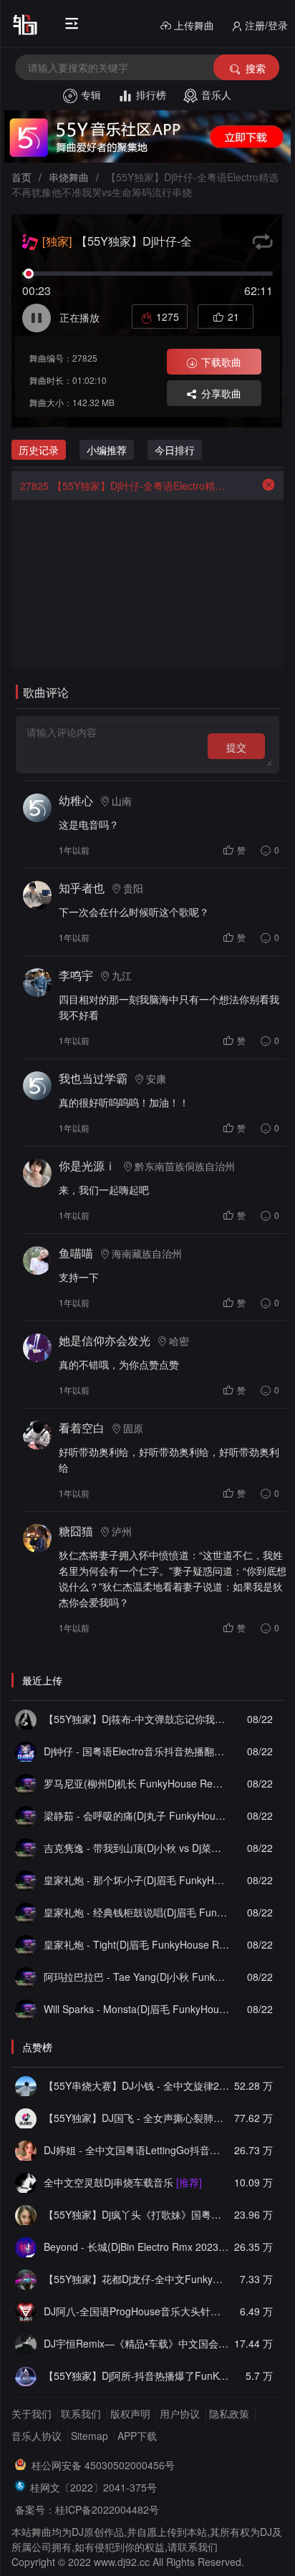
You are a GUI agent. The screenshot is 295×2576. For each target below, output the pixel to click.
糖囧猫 (76, 1531)
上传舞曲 (194, 25)
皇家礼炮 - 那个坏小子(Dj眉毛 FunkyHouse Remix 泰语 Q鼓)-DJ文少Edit (136, 1880)
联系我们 (81, 2413)
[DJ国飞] (26, 2118)
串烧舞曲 (69, 177)
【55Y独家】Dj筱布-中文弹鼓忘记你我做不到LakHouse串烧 (136, 1719)
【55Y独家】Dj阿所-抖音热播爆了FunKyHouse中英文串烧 (136, 2375)
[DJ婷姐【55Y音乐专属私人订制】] (26, 2150)
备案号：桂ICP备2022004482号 (87, 2509)
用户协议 (180, 2413)
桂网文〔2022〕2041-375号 (93, 2487)
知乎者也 (82, 888)
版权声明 (130, 2413)
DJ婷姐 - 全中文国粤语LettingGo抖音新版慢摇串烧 (136, 2150)
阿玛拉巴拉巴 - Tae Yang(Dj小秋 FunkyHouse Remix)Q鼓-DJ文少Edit (136, 1977)
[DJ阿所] (26, 2375)
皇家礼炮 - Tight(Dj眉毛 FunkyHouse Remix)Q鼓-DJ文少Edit (136, 1944)
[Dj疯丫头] (26, 2214)
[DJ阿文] (26, 1783)
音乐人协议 (37, 2436)
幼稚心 (76, 800)
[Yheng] (26, 2343)
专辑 (91, 95)
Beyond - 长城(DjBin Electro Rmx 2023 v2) (136, 2247)
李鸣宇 (76, 975)
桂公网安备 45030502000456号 (103, 2465)
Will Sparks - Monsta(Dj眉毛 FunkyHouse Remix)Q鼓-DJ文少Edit (136, 2009)
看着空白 (82, 1428)
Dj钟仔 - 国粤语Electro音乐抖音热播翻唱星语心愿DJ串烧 (136, 1751)
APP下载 (137, 2436)
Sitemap (90, 2436)
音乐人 (216, 95)
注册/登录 (266, 25)
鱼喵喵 (76, 1253)
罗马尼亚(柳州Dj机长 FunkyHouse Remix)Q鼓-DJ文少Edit (136, 1783)
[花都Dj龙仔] (26, 2279)
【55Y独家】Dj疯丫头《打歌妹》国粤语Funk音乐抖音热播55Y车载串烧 (136, 2214)
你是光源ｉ (87, 1166)
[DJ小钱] (26, 2085)
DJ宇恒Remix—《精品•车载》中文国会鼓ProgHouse (136, 2343)
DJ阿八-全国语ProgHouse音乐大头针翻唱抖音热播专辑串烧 (136, 2311)
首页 (21, 177)
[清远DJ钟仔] (26, 1751)
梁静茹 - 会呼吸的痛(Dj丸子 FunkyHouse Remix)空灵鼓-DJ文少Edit (136, 1815)
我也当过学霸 (93, 1078)
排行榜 (151, 95)
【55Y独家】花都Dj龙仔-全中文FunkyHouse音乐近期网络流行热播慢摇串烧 (136, 2279)
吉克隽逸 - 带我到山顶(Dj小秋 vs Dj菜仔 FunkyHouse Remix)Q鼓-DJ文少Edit (136, 1848)
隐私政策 (229, 2413)
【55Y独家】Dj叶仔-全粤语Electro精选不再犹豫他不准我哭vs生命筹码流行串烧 (125, 486)
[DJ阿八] (26, 2311)
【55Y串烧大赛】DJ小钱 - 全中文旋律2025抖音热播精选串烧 (136, 2085)
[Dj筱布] (26, 1719)
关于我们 (32, 2413)
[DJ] (26, 2247)
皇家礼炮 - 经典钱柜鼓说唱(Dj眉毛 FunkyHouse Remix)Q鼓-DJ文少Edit (136, 1912)
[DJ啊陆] (26, 2182)
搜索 (256, 68)
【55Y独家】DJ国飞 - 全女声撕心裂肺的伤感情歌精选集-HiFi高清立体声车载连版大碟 (136, 2118)
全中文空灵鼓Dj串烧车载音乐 (123, 2182)
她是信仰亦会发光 (105, 1340)
